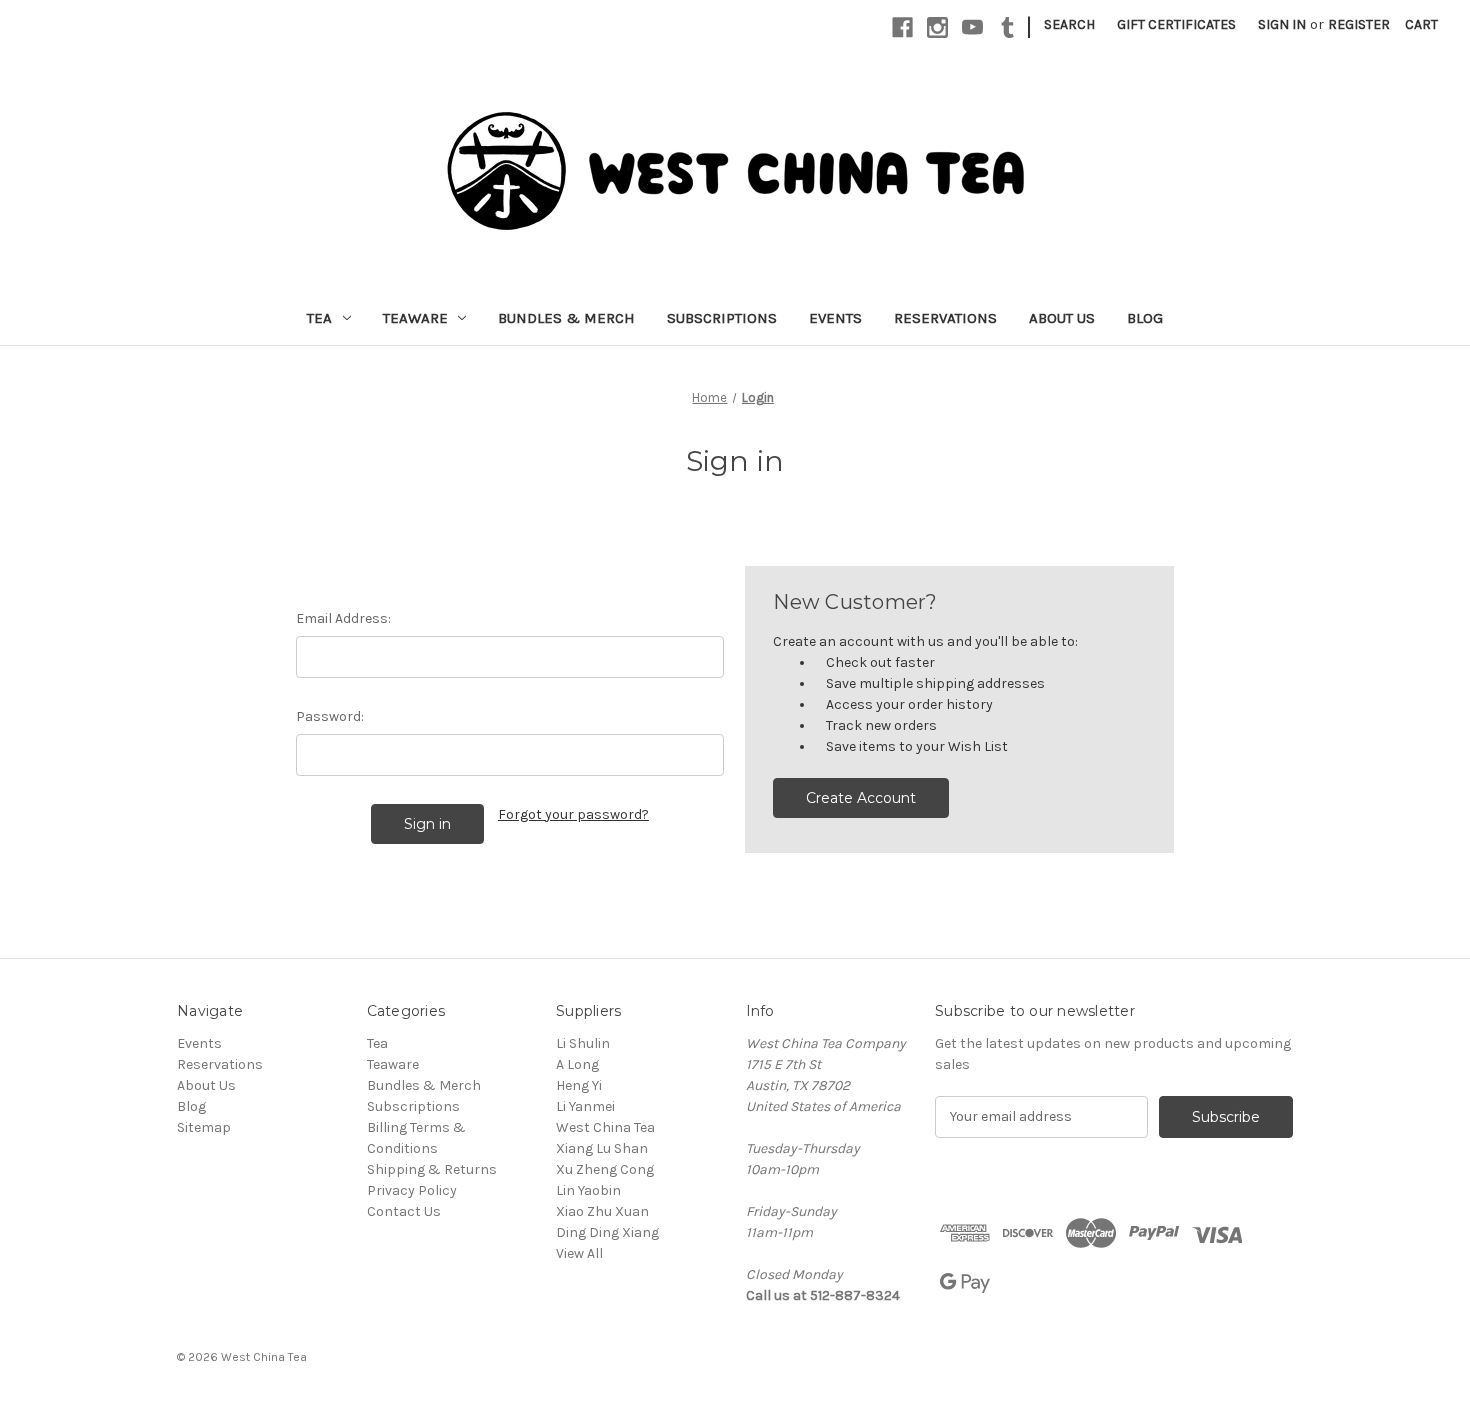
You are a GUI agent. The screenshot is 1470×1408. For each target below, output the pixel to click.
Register (1359, 24)
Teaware (415, 318)
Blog (1145, 318)
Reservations (945, 318)
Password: (330, 716)
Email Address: (343, 618)
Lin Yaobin (588, 1190)
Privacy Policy (412, 1190)
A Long (577, 1064)
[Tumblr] (1007, 27)
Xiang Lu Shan (602, 1148)
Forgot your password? (573, 814)
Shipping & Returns (432, 1169)
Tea (319, 318)
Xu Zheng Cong (605, 1169)
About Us (1062, 318)
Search (1069, 24)
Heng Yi (579, 1085)
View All (579, 1253)
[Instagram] (937, 27)
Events (835, 318)
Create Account (861, 798)
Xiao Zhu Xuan (602, 1211)
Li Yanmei (585, 1106)
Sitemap (204, 1127)
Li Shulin (583, 1043)
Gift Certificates (1176, 24)
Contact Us (404, 1211)
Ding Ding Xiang (607, 1232)
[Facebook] (902, 27)
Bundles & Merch (566, 318)
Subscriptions (722, 318)
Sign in (1282, 24)
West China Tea (605, 1127)
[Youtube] (972, 27)
